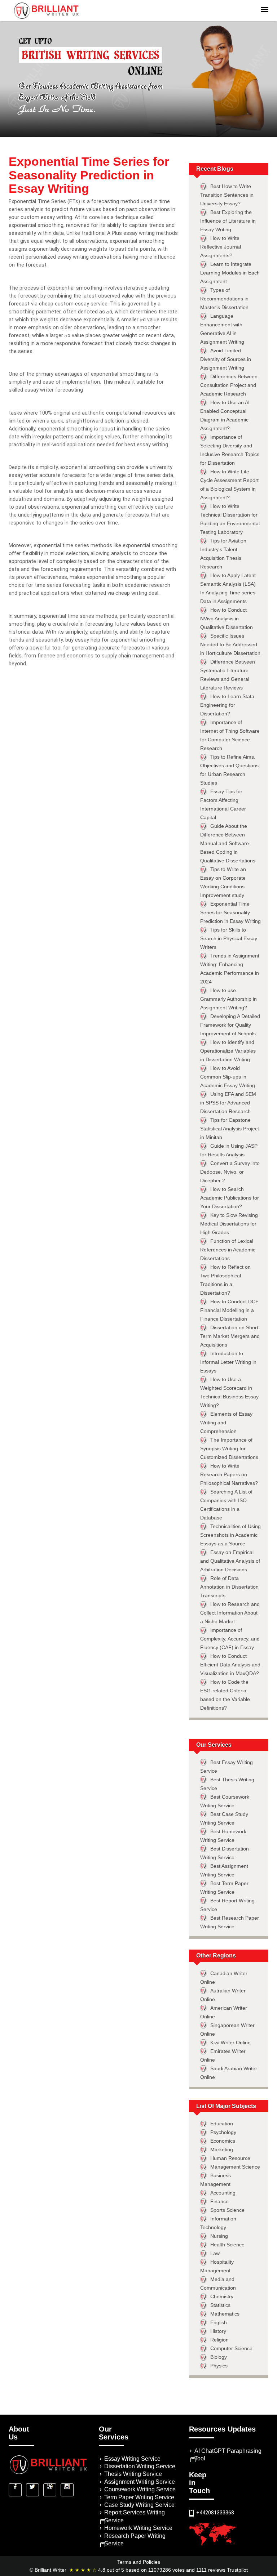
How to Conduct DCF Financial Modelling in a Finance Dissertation (229, 1310)
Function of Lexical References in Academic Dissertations (228, 1250)
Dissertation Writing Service (140, 2466)
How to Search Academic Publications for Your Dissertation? (230, 1198)
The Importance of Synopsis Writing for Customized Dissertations (229, 1448)
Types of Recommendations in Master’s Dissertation (224, 299)
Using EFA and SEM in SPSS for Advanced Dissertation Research (228, 1103)
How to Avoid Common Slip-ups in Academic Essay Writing (228, 1077)
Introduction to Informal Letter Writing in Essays (228, 1362)
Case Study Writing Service (139, 2505)
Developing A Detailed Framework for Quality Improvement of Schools (230, 1025)
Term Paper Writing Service (139, 2497)
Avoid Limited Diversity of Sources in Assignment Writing (226, 359)
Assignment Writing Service (140, 2482)
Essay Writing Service (132, 2459)
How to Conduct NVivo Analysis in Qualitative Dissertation (227, 619)
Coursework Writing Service (140, 2489)
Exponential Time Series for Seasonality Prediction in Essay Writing (230, 912)
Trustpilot (237, 2570)
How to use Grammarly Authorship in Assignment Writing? (228, 999)
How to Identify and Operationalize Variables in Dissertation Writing (228, 1051)
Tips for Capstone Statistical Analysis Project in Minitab (230, 1129)
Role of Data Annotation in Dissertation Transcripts (229, 1587)
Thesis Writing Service (133, 2474)
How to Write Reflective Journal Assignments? (221, 247)
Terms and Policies (139, 2562)
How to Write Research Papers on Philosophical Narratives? (229, 1474)
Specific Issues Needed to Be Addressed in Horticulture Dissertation (230, 644)
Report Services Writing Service (135, 2516)
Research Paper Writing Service (135, 2540)
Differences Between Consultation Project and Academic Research (229, 385)
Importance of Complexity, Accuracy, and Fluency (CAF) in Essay (230, 1639)
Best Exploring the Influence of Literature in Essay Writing (228, 221)
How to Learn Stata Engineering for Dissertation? (227, 705)
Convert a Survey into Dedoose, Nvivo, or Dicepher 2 (230, 1172)
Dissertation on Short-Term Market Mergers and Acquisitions (230, 1336)
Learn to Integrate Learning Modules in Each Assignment (230, 273)
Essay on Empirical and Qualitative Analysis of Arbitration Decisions (230, 1561)
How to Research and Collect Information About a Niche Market (230, 1613)
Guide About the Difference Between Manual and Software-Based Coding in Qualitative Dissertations (228, 843)
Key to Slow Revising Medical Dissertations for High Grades (229, 1224)
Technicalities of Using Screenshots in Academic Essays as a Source (230, 1535)
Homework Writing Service (138, 2528)
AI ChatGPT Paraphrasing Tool (228, 2455)
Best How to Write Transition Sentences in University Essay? (227, 195)
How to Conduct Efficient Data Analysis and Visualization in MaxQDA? (230, 1665)
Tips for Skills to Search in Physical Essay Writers (229, 938)
